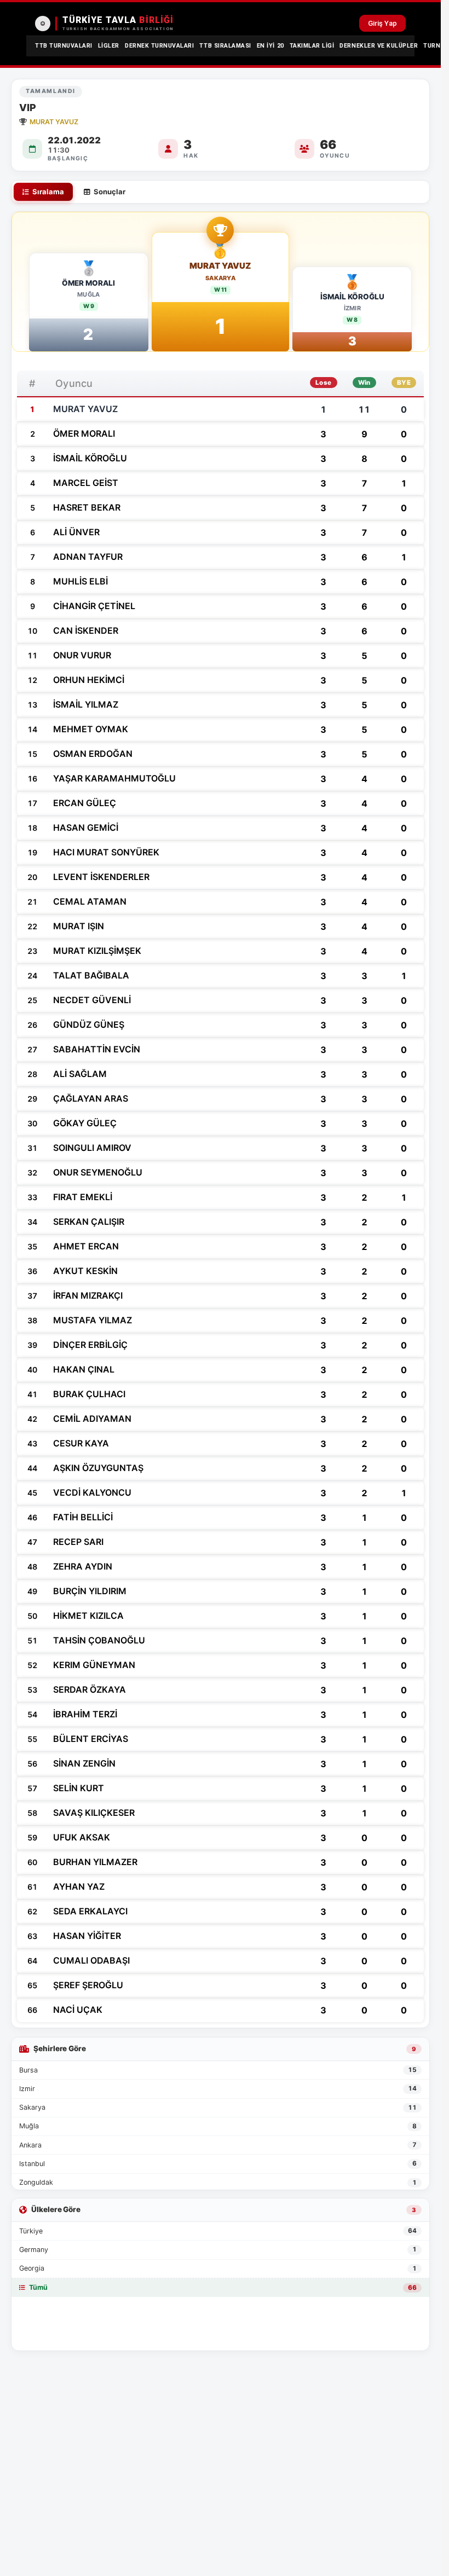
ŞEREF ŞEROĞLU (88, 1985)
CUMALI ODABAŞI (91, 1960)
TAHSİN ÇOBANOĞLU (99, 1640)
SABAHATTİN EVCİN (97, 1049)
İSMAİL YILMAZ (86, 704)
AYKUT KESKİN (85, 1271)
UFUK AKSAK (82, 1837)
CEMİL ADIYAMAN (92, 1419)
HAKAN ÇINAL (84, 1369)
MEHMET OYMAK (91, 729)
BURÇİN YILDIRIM (90, 1591)
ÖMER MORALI (88, 283)
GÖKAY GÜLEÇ (85, 1123)
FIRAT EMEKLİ (83, 1197)
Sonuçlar (110, 192)
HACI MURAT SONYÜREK (106, 852)
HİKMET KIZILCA (88, 1616)
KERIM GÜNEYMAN (94, 1665)
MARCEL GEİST (86, 483)
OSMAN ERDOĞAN (93, 754)
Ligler (109, 46)
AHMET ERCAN (86, 1246)
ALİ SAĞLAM (80, 1074)
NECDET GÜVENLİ (92, 1000)
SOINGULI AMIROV (92, 1148)
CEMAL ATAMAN (90, 901)
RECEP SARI (78, 1542)
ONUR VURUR (82, 655)
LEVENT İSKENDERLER (101, 877)
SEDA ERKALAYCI (90, 1911)
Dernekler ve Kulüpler (379, 46)
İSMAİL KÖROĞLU (352, 297)
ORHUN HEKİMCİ (89, 680)
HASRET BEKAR (87, 507)
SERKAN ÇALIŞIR (89, 1222)
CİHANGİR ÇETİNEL (94, 606)
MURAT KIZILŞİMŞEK (97, 951)
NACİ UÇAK (78, 2010)
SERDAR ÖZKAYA (90, 1689)
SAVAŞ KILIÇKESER (94, 1813)
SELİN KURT (79, 1788)
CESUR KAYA (81, 1443)
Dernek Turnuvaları (159, 46)
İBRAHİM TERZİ (85, 1714)
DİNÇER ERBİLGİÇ (90, 1345)
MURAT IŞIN (79, 926)
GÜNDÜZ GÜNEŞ (89, 1024)
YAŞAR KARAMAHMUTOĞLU (114, 778)
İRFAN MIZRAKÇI (88, 1295)
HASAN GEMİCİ (86, 827)
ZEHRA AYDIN (83, 1566)
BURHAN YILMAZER (95, 1862)
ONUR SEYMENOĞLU (98, 1172)
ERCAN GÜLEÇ (85, 803)
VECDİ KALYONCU (92, 1492)
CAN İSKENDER (86, 630)
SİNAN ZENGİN (84, 1763)
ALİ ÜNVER (76, 532)
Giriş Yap (382, 23)
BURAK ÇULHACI (89, 1394)
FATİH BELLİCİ (83, 1517)
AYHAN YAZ (79, 1886)
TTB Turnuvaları (64, 46)
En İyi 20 (270, 46)
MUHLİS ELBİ (80, 581)
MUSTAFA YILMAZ (93, 1320)
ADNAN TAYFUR (88, 557)
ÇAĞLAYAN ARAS (91, 1098)
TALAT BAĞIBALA (91, 975)
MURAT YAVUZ (220, 266)
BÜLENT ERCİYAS (91, 1739)
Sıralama (48, 192)
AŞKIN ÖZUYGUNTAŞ (98, 1468)
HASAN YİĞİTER (87, 1936)
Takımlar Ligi (312, 46)
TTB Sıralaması (225, 46)
